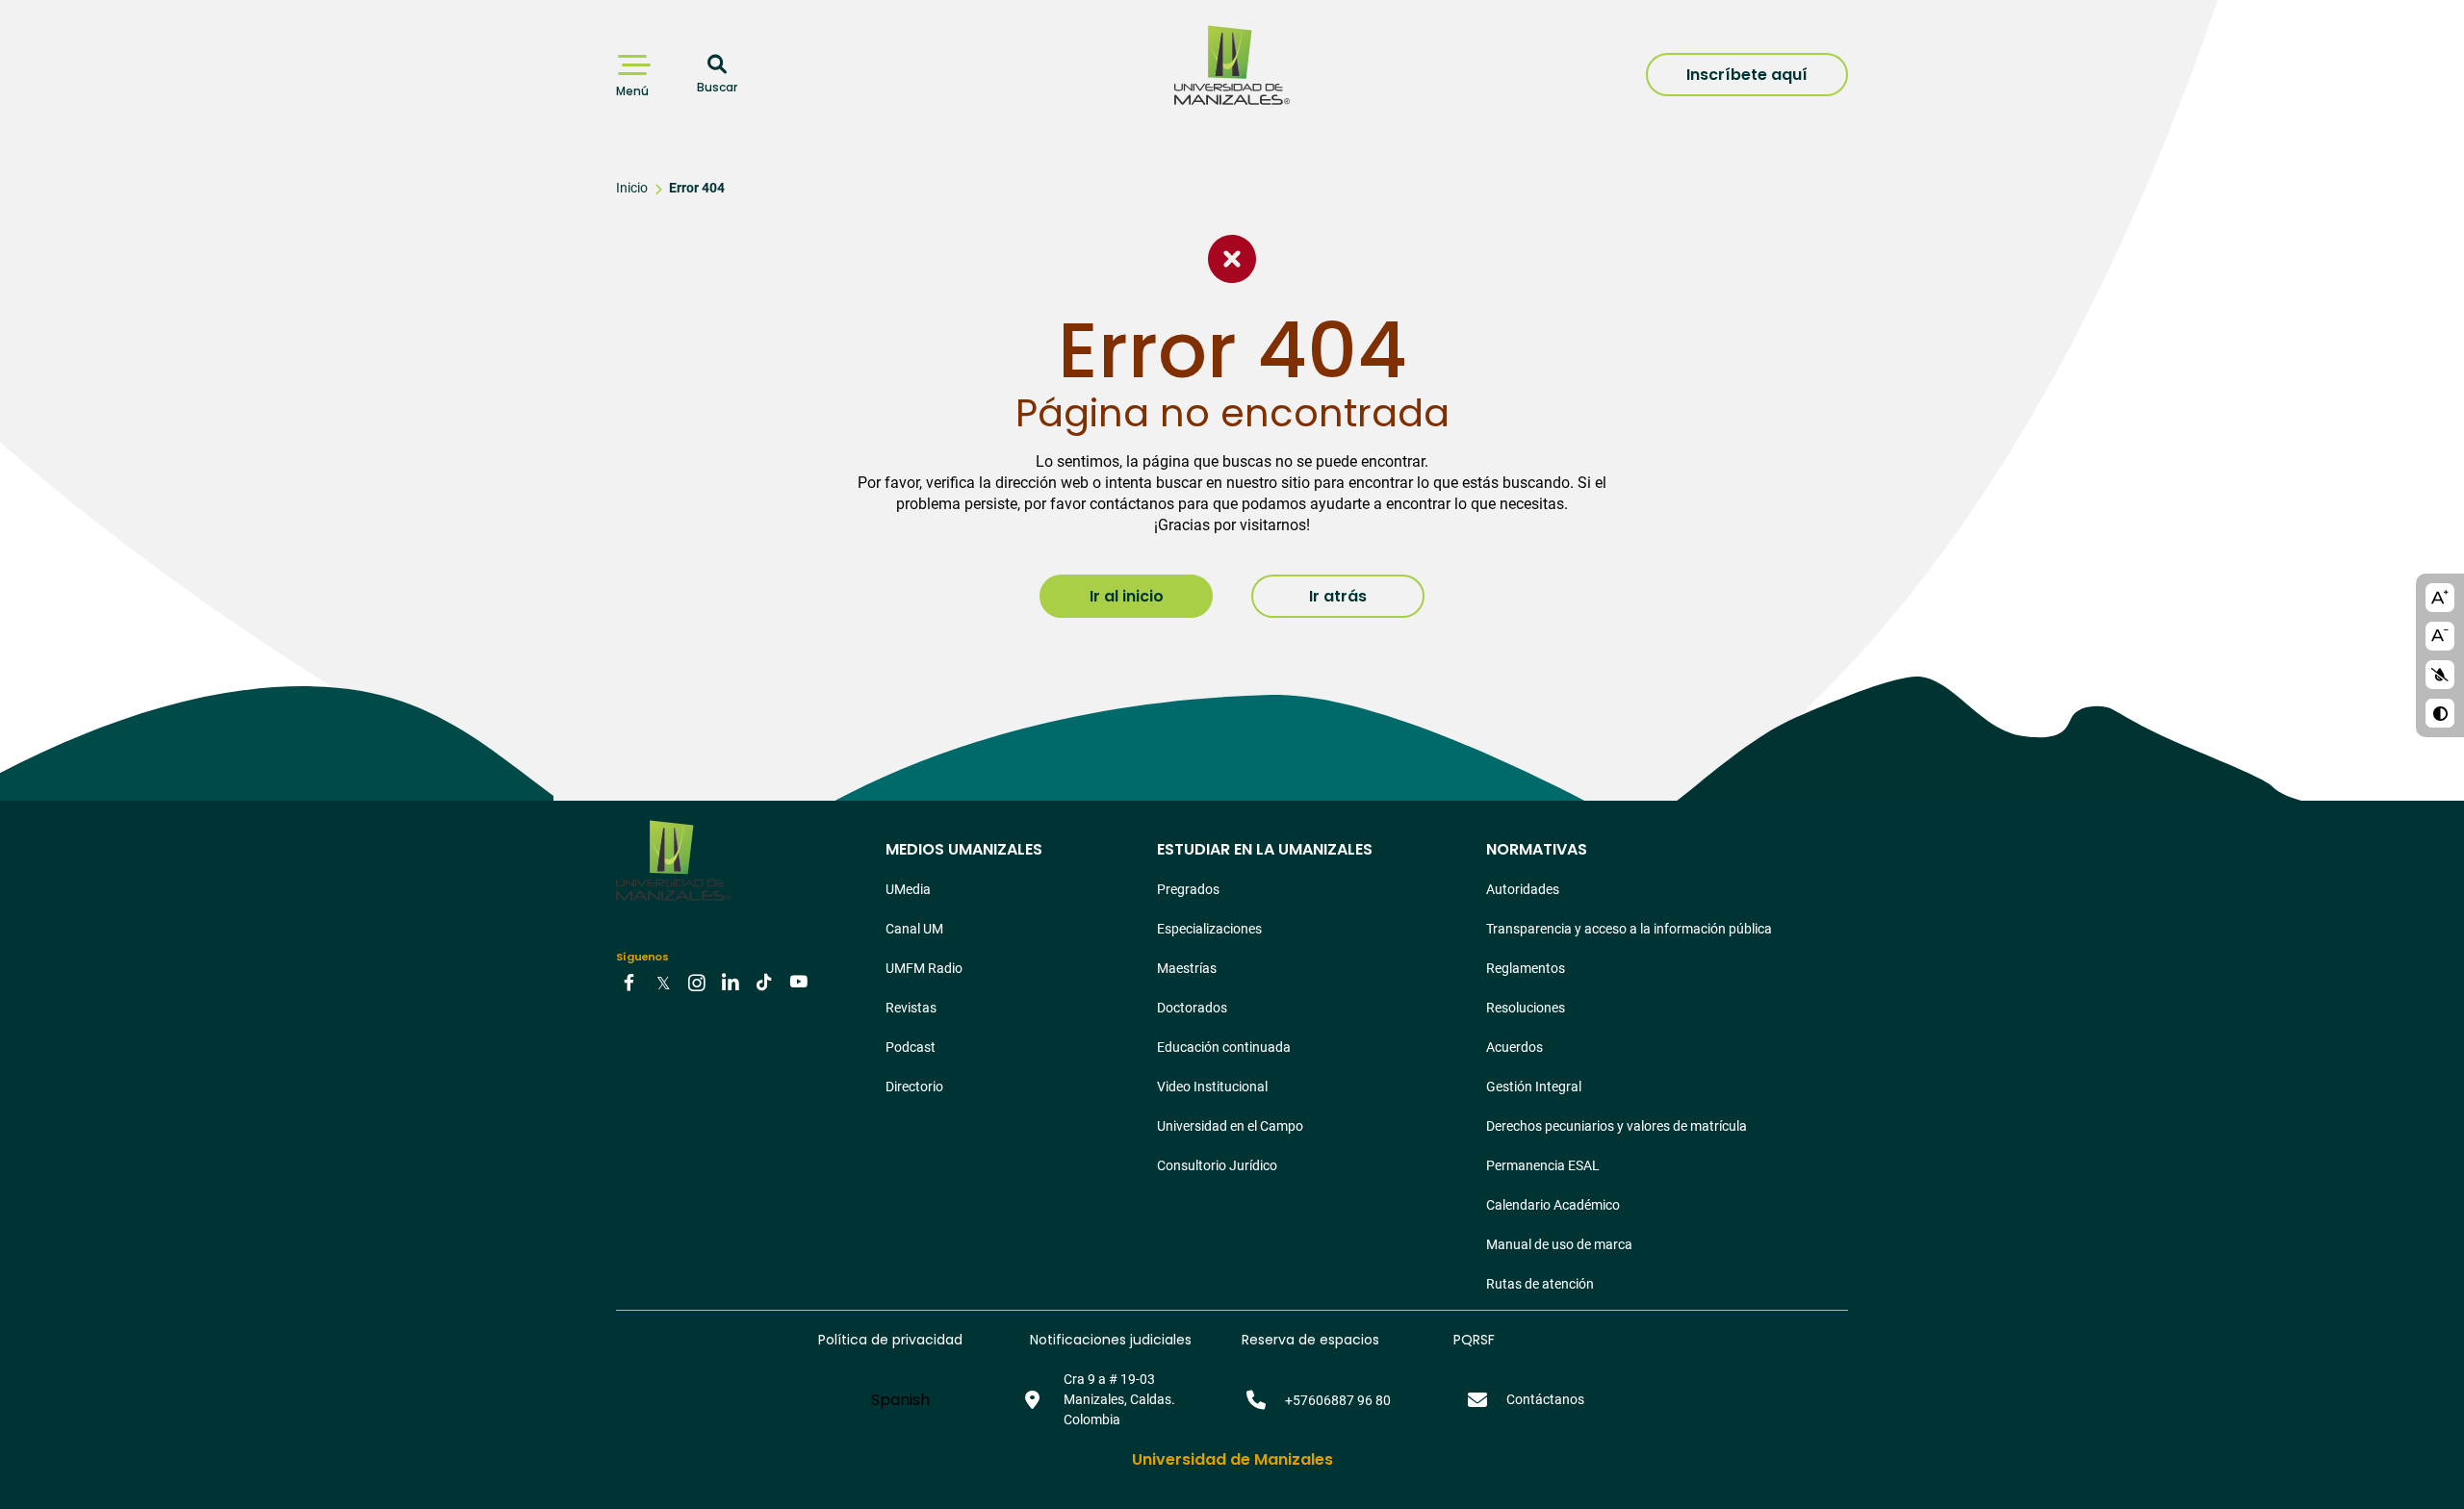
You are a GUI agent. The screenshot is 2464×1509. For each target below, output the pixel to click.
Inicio (632, 188)
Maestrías (1187, 968)
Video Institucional (1212, 1087)
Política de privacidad (890, 1340)
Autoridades (1523, 889)
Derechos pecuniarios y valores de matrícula (1617, 1126)
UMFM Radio (924, 968)
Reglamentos (1526, 968)
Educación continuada (1224, 1047)
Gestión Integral (1534, 1087)
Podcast (911, 1047)
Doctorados (1192, 1008)
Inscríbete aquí (1747, 75)
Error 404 (697, 188)
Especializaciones (1209, 929)
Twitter (663, 982)
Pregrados (1188, 889)
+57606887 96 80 (1338, 1400)
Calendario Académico (1553, 1205)
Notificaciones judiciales (1111, 1340)
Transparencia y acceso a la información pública (1629, 929)
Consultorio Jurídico (1217, 1165)
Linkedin (731, 982)
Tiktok (764, 982)
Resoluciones (1526, 1008)
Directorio (914, 1087)
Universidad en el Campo (1230, 1126)
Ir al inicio (1127, 596)
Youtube (798, 982)
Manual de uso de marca (1559, 1244)
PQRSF (1474, 1340)
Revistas (911, 1008)
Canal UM (914, 929)
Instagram (697, 982)
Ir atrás (1338, 596)
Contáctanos (1545, 1399)
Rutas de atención (1540, 1284)
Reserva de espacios (1310, 1340)
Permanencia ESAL (1543, 1165)
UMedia (908, 889)
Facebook (629, 982)
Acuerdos (1514, 1047)
